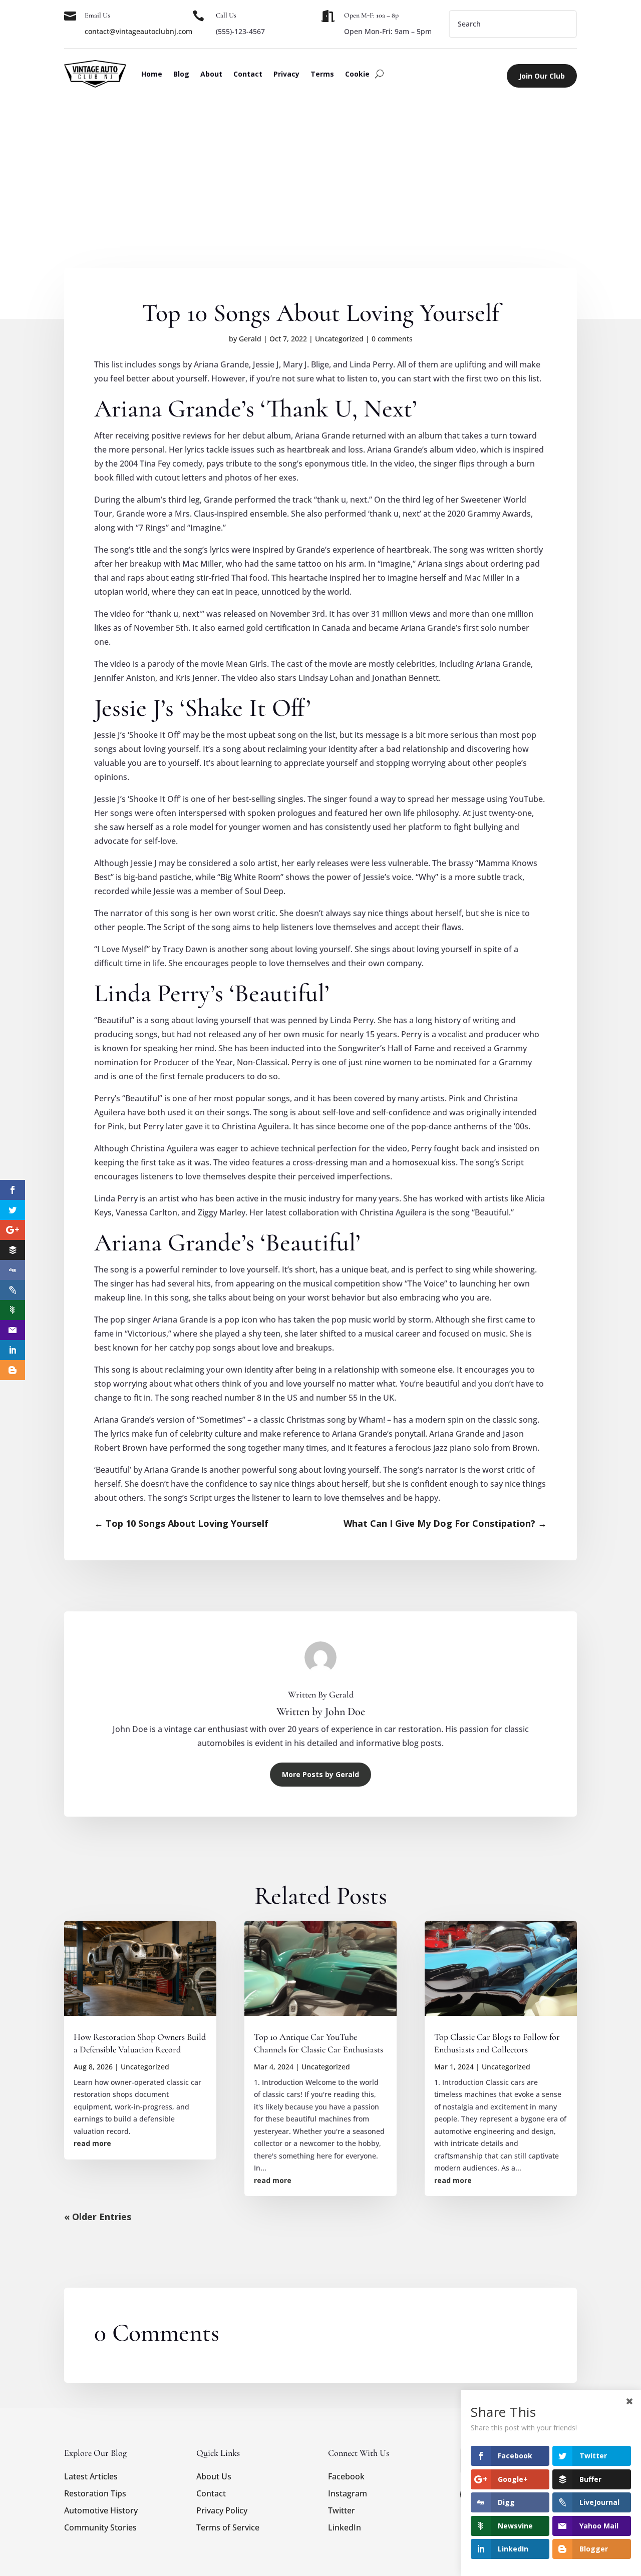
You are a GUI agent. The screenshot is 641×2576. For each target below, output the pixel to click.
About (211, 74)
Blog (181, 74)
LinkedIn (345, 2527)
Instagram (348, 2493)
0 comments (392, 339)
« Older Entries (98, 2217)
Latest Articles (91, 2476)
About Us (214, 2476)
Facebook (346, 2476)
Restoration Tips (95, 2493)
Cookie (357, 74)
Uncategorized (339, 339)
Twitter (342, 2510)
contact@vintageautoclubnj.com (138, 31)
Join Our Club (542, 76)
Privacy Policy (222, 2510)
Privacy (286, 74)
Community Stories (100, 2527)
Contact (248, 74)
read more (92, 2143)
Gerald (250, 339)
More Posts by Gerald (320, 1774)
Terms (322, 74)
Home (152, 74)
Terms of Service (228, 2527)
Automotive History (101, 2510)
